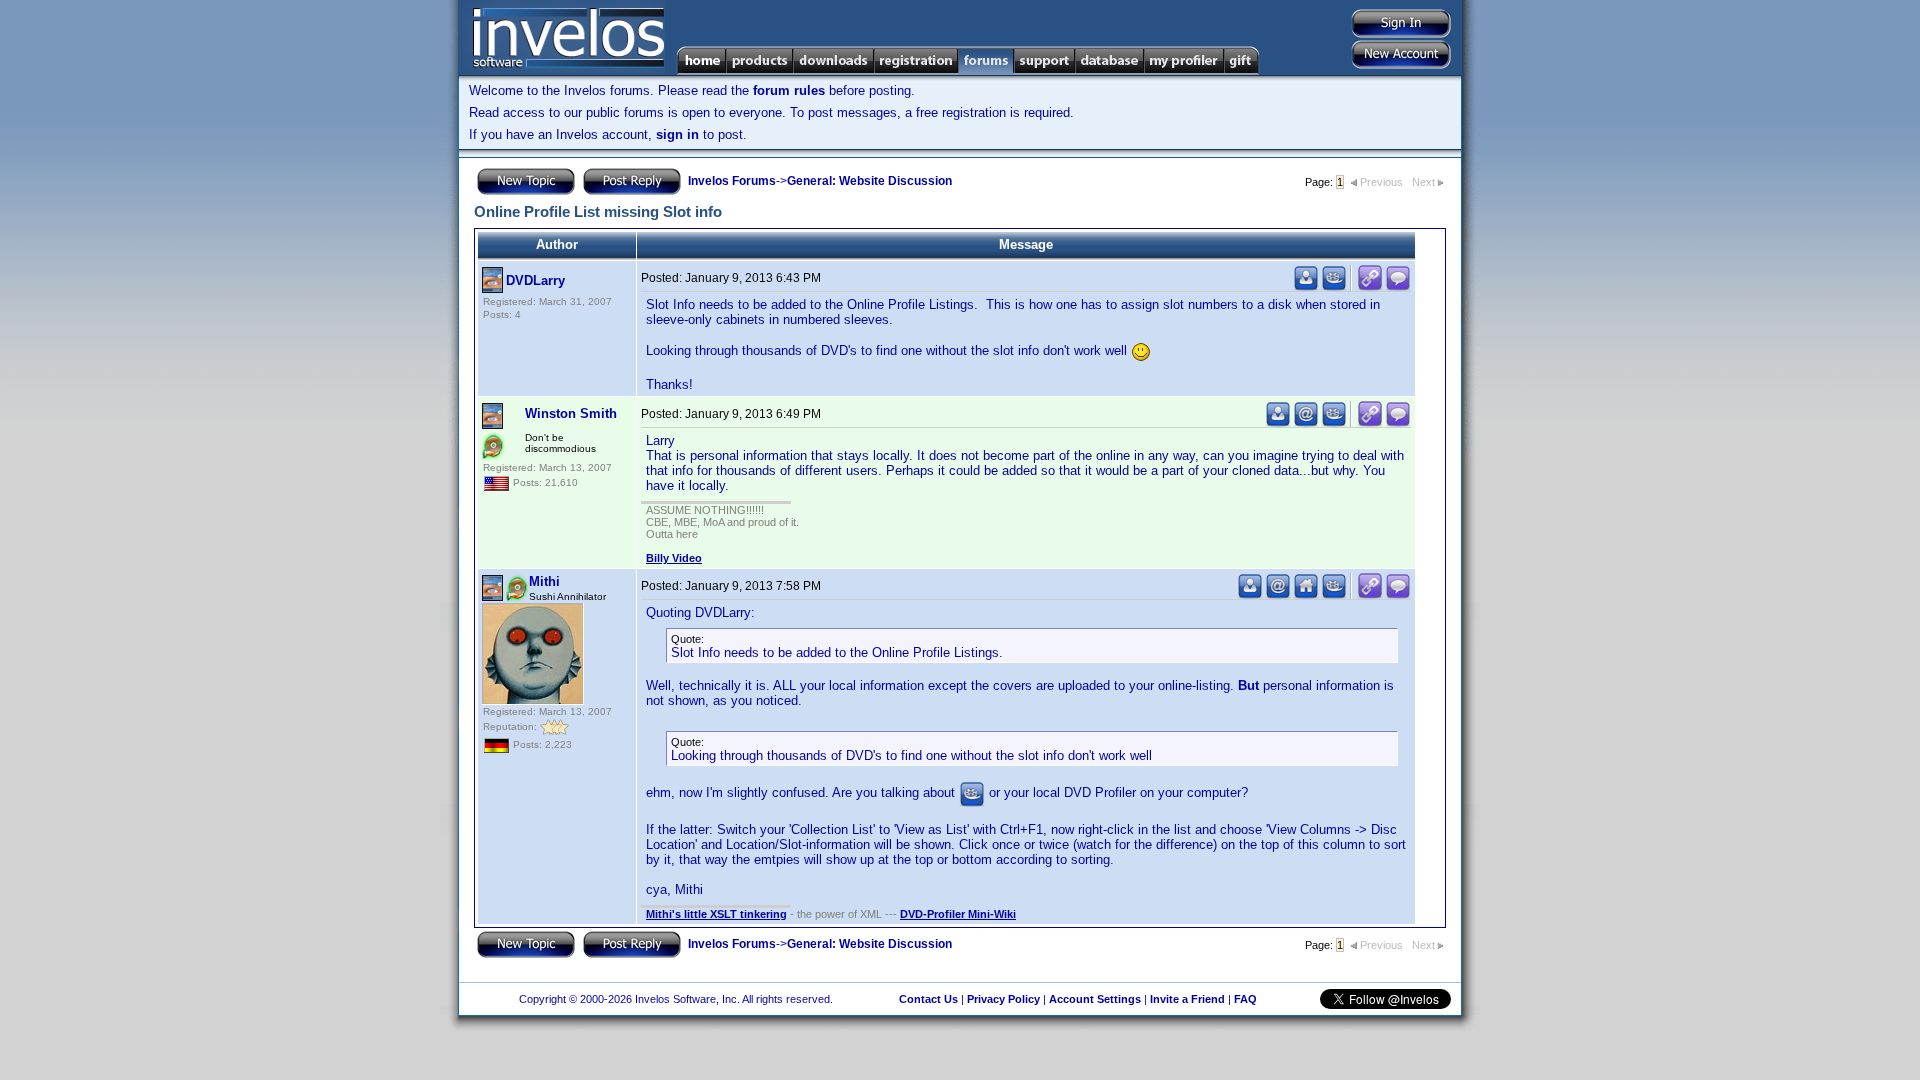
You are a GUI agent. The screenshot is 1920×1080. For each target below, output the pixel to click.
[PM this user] (1306, 286)
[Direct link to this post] (1370, 286)
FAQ (1245, 999)
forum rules (789, 90)
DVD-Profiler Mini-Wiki (958, 914)
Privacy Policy (1003, 999)
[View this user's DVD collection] (1334, 286)
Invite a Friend (1187, 999)
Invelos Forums (732, 181)
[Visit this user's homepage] (1306, 594)
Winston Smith (571, 413)
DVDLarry (535, 280)
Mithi (544, 581)
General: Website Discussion (869, 181)
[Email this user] (1306, 422)
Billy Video (674, 558)
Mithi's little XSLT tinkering (716, 914)
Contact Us (928, 999)
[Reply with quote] (1398, 286)
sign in (677, 134)
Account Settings (1095, 999)
